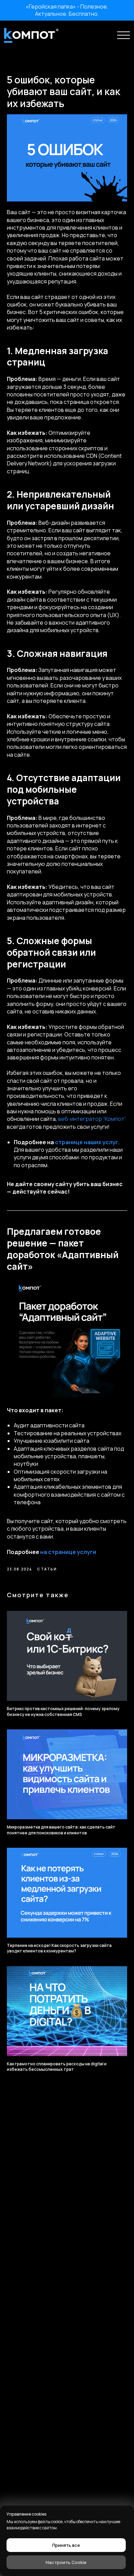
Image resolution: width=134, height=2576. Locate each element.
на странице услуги (68, 1552)
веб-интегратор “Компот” (92, 1119)
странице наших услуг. (87, 1142)
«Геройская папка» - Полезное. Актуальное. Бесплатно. (67, 10)
